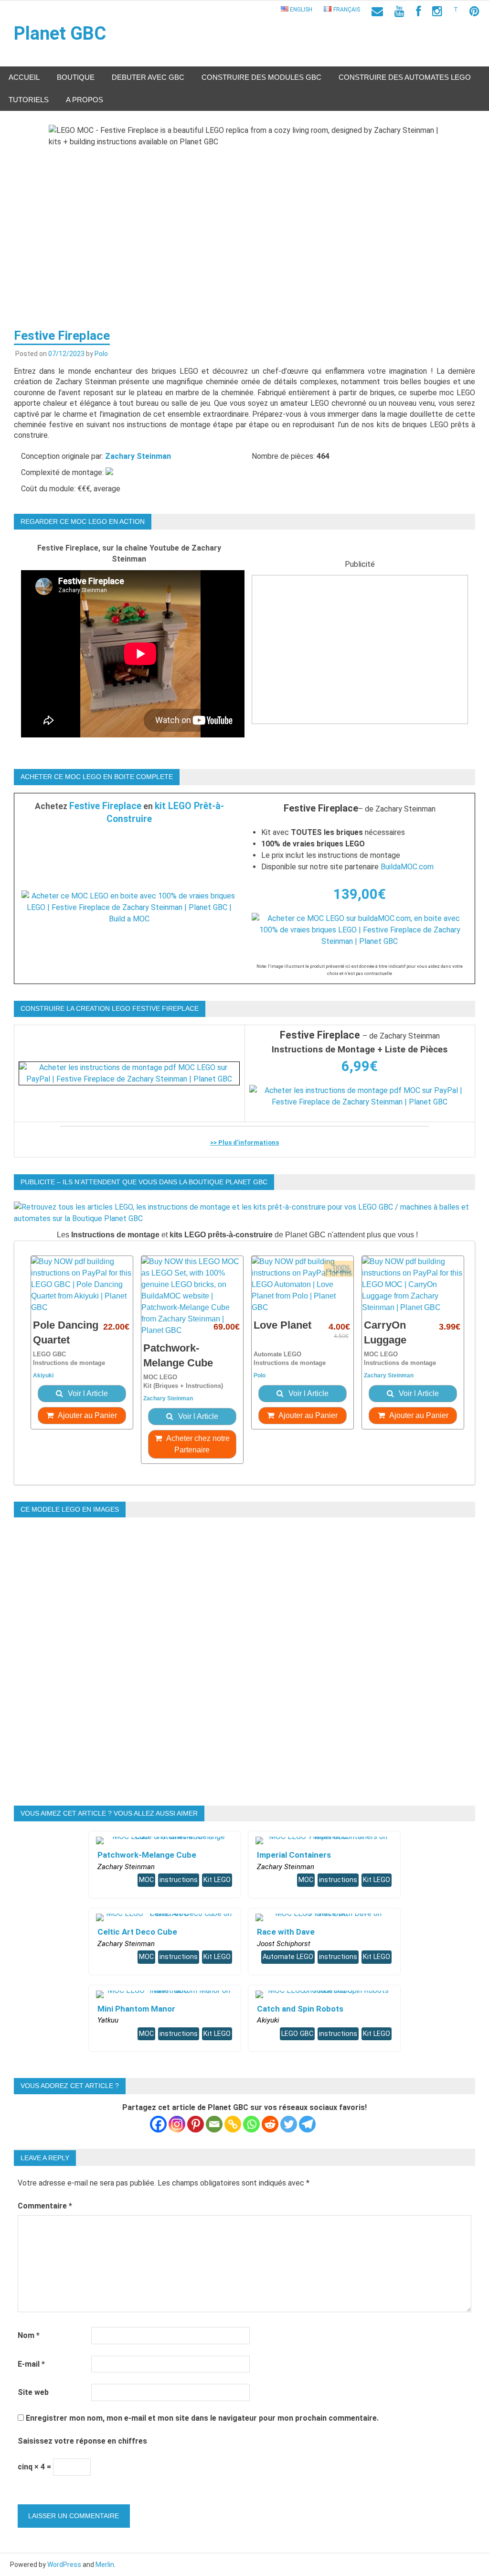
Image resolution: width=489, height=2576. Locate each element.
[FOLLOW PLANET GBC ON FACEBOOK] (418, 11)
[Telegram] (307, 2124)
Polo (101, 354)
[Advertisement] (360, 657)
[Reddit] (270, 2124)
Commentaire (45, 2206)
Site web (33, 2392)
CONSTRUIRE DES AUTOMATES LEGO (405, 77)
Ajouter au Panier (87, 1415)
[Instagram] (177, 2124)
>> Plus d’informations (244, 1142)
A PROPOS (85, 100)
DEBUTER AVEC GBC (148, 77)
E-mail (31, 2364)
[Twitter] (289, 2124)
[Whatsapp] (251, 2124)
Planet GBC (60, 33)
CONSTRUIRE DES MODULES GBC (261, 77)
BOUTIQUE (76, 77)
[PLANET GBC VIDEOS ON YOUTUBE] (399, 11)
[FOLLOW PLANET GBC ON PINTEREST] (474, 11)
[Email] (214, 2124)
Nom (29, 2335)
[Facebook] (158, 2124)
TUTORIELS (29, 100)
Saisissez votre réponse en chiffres (82, 2441)
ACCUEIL (24, 77)
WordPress (64, 2565)
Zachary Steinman (138, 456)
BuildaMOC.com (407, 867)
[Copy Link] (233, 2124)
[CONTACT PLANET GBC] (377, 11)
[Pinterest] (196, 2124)
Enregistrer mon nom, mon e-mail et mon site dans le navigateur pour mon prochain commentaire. (202, 2418)
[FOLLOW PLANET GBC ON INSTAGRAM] (437, 11)
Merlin (105, 2565)
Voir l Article (87, 1393)
